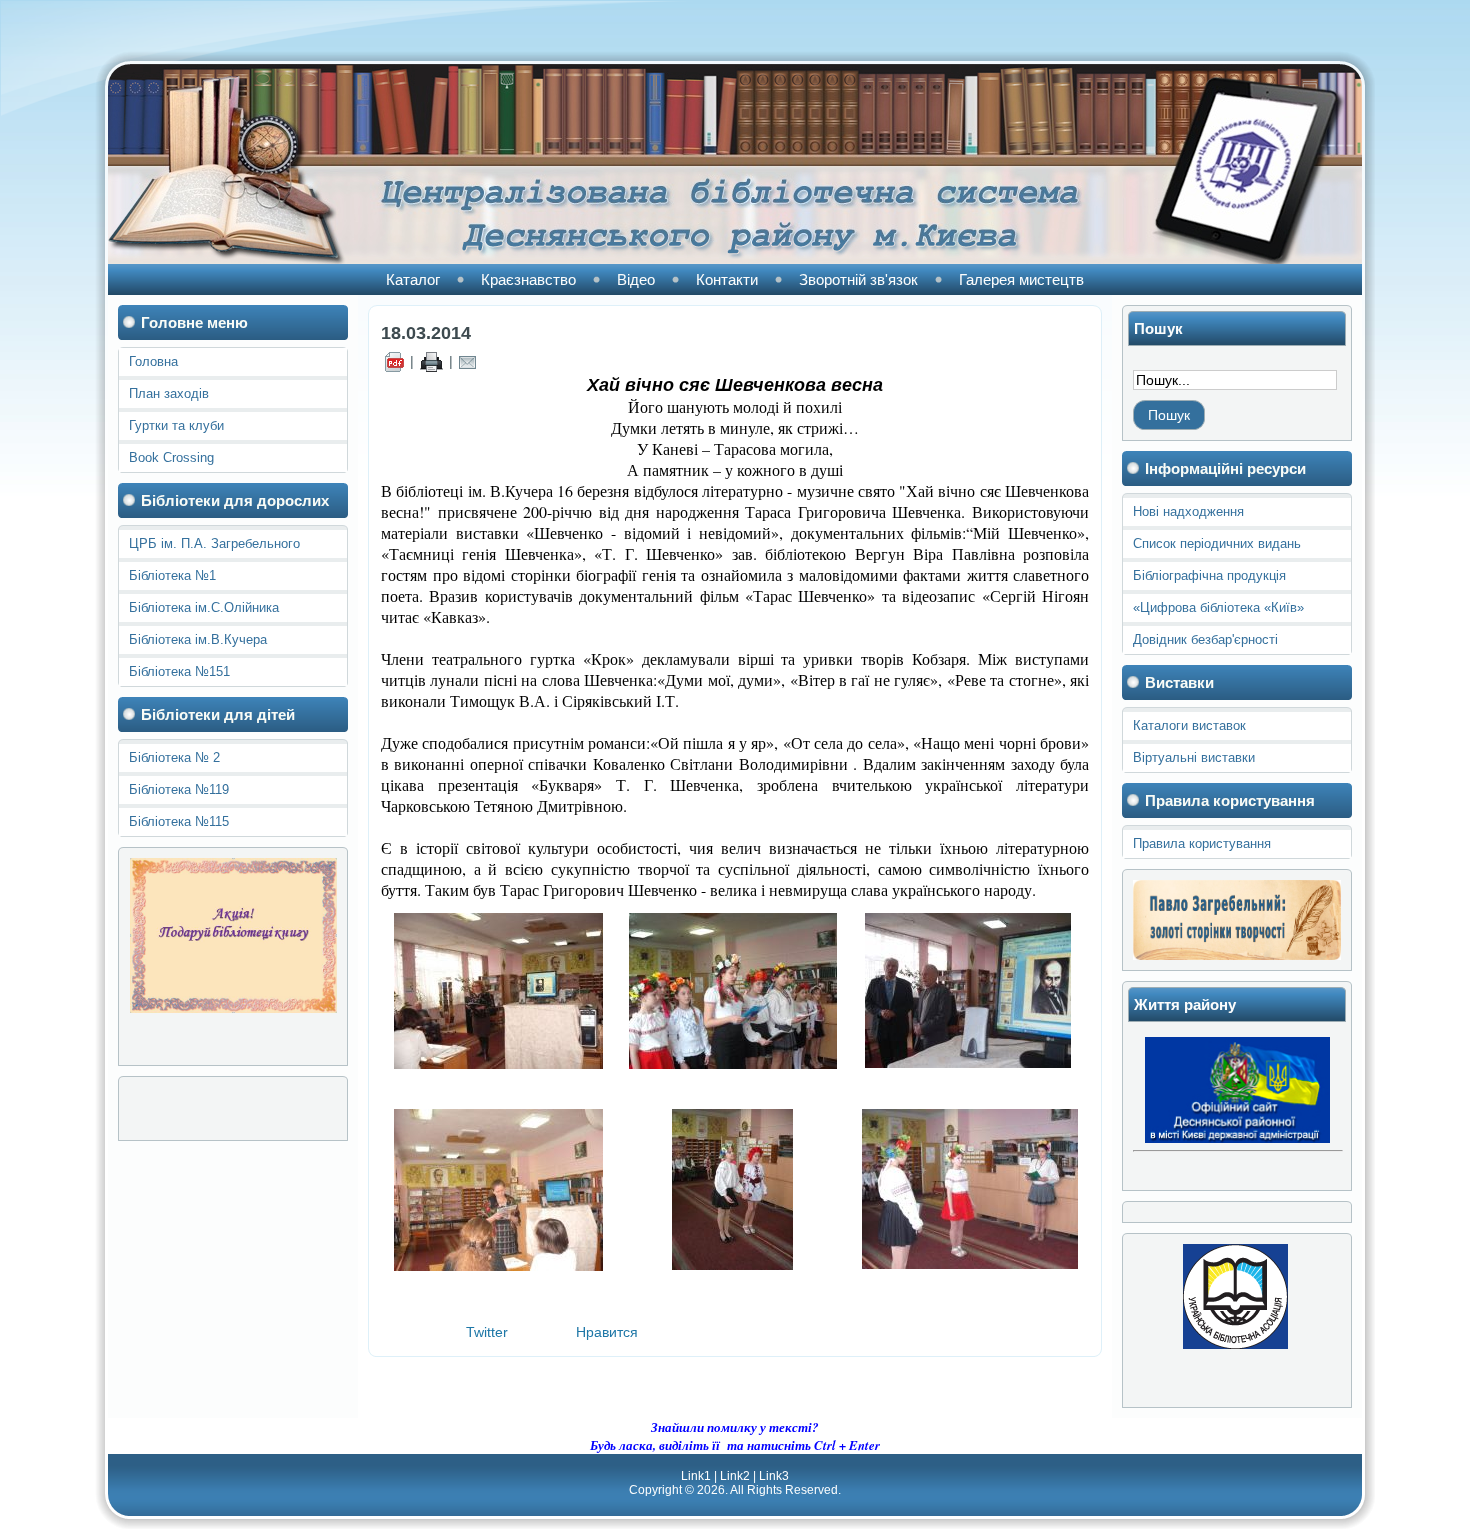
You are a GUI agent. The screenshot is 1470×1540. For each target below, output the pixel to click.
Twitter (487, 1332)
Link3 (774, 1476)
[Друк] (431, 361)
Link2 (735, 1476)
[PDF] (394, 361)
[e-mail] (467, 361)
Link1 (696, 1476)
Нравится (607, 1332)
